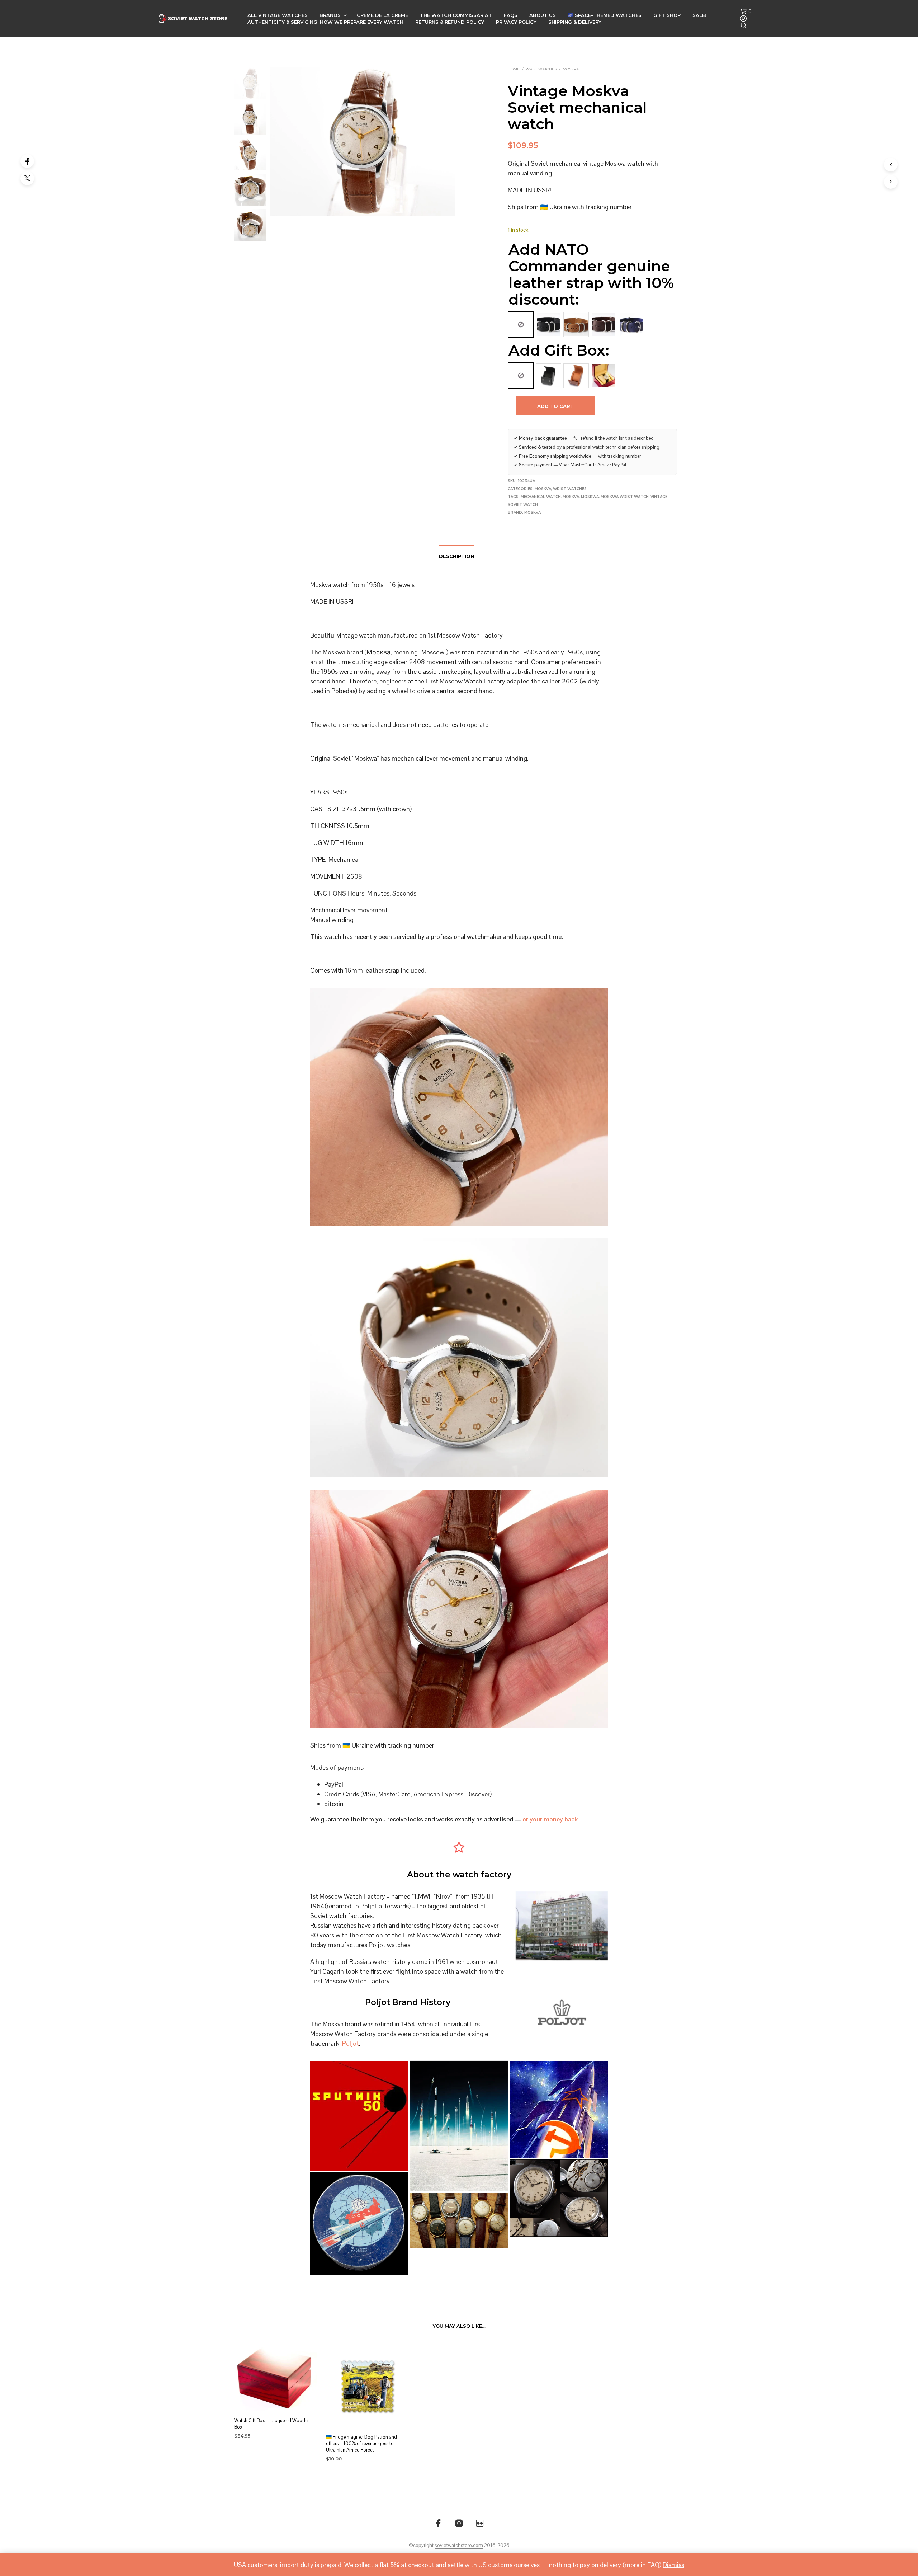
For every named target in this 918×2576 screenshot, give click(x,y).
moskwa (590, 497)
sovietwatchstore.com (459, 2546)
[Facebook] (27, 161)
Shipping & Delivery (575, 22)
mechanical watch (541, 497)
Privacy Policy (516, 22)
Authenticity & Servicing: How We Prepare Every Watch (325, 22)
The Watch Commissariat (456, 15)
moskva (571, 497)
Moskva (571, 69)
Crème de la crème (382, 15)
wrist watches (541, 69)
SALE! (699, 15)
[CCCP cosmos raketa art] (359, 2224)
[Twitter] (27, 178)
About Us (543, 15)
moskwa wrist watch (625, 497)
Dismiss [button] (673, 2565)
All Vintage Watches (278, 15)
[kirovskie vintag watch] (459, 2220)
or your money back (550, 1819)
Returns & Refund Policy (450, 22)
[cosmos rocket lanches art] (459, 2126)
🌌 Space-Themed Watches (605, 15)
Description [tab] (456, 556)
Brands (330, 15)
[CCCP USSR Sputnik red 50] (359, 2116)
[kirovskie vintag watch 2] (559, 2198)
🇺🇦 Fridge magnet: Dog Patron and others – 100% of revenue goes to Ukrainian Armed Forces (361, 2443)
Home (514, 69)
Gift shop (667, 15)
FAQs (511, 15)
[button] (746, 11)
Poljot (351, 2043)
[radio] (521, 325)
